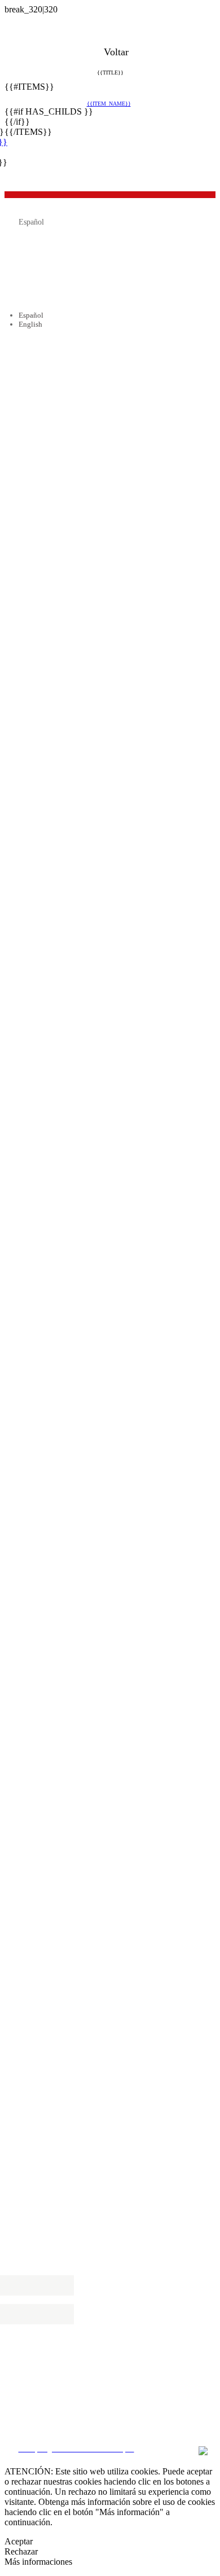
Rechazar (21, 2551)
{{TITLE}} (110, 73)
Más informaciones (38, 2562)
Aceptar (19, 2541)
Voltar (115, 52)
